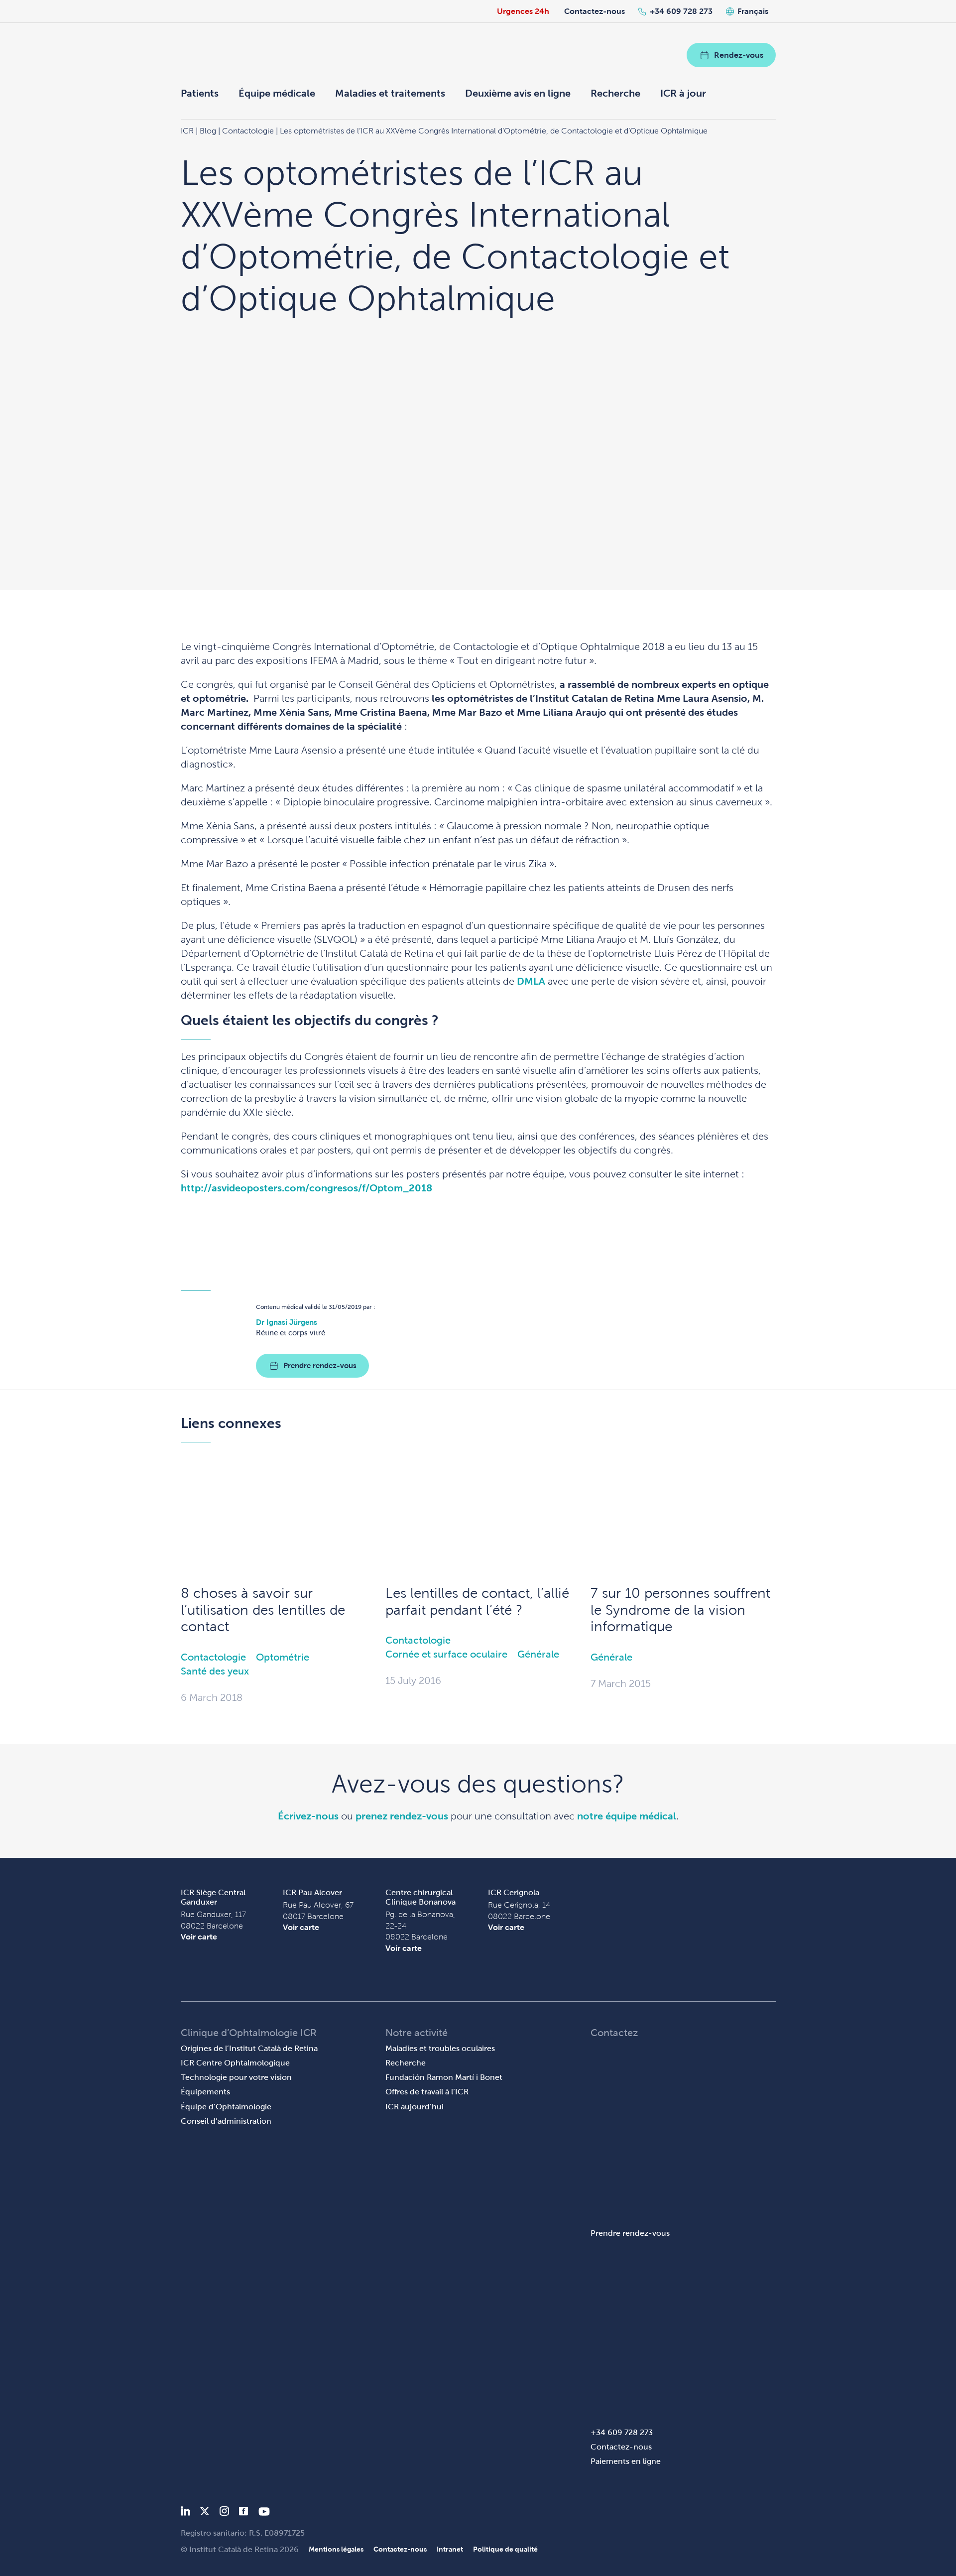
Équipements (205, 2092)
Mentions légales (336, 2549)
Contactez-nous (595, 11)
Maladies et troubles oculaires (440, 2048)
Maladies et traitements (390, 93)
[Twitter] (205, 2513)
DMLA (531, 981)
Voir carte (199, 1937)
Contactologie (213, 1657)
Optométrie (283, 1657)
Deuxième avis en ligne (518, 93)
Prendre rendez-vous (320, 1365)
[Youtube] (264, 2513)
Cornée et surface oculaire (446, 1654)
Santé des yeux (215, 1671)
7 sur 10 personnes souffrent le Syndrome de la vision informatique (680, 1610)
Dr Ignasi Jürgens (287, 1322)
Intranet (450, 2549)
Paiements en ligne (626, 2461)
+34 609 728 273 (681, 11)
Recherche (615, 93)
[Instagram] (224, 2513)
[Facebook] (244, 2513)
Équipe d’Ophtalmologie (226, 2107)
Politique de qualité (505, 2549)
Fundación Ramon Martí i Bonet (444, 2077)
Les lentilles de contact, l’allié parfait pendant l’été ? (477, 1602)
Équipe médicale (277, 93)
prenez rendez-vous (402, 1816)
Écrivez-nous (308, 1816)
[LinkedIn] (185, 2513)
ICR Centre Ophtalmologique (235, 2063)
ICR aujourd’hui (415, 2107)
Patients (200, 93)
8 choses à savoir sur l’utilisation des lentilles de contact (263, 1610)
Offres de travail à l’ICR (427, 2092)
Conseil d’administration (226, 2121)
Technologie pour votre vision (236, 2077)
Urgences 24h (523, 11)
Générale (538, 1654)
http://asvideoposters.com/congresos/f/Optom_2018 (306, 1188)
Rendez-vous (739, 55)
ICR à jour (683, 93)
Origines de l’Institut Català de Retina (249, 2048)
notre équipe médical (627, 1816)
